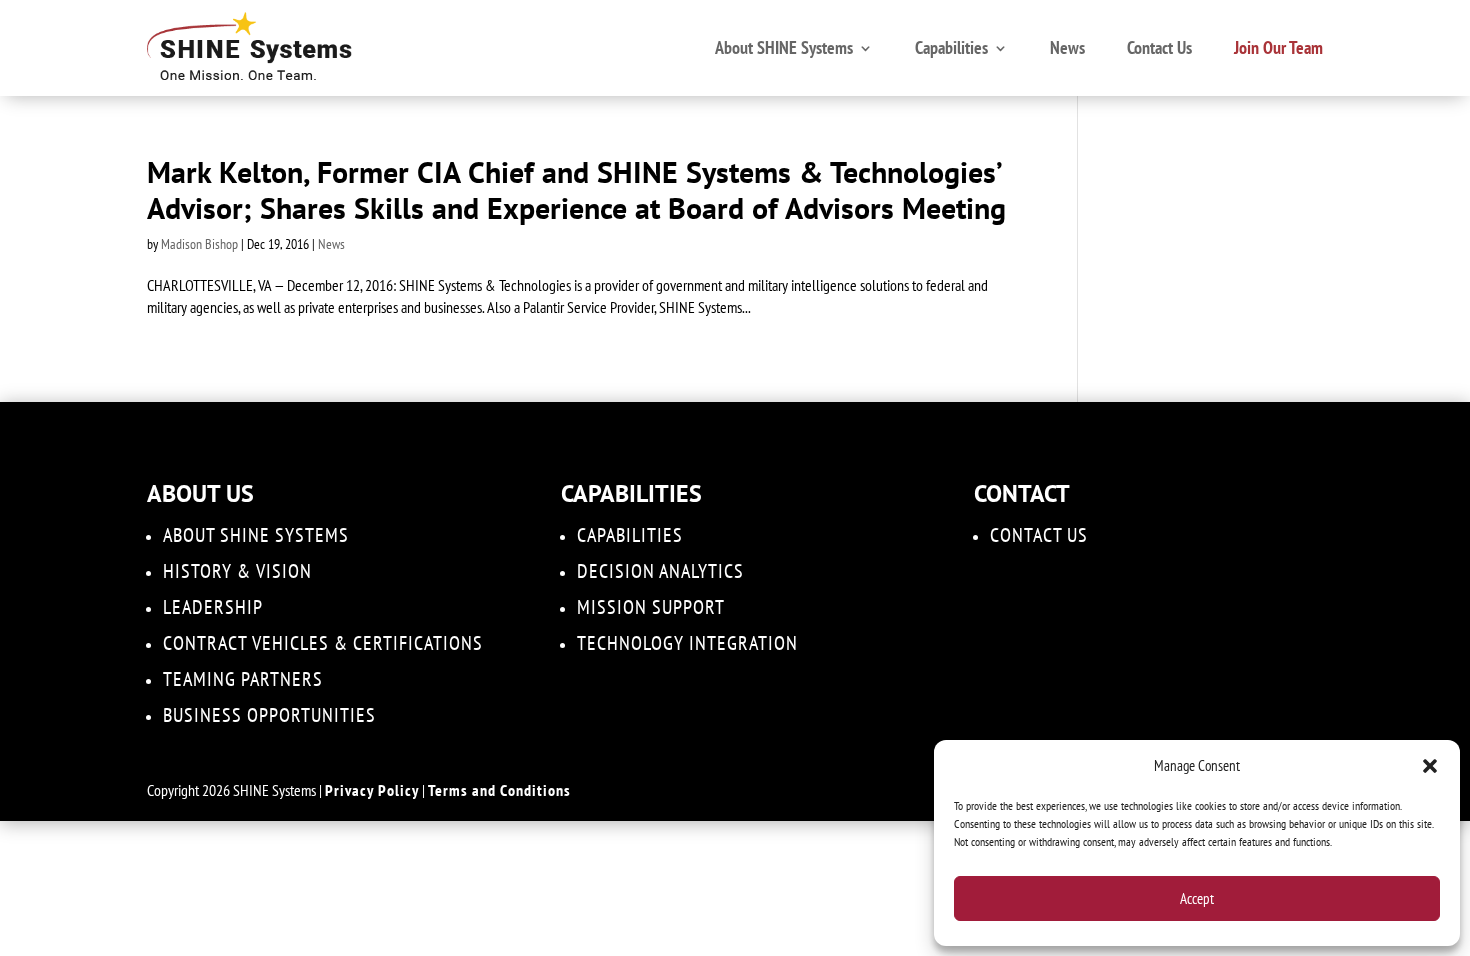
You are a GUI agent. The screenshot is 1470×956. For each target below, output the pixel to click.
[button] (1430, 766)
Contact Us (1159, 47)
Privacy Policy (372, 790)
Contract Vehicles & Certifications (323, 643)
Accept (1197, 898)
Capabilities (951, 47)
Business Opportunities (269, 715)
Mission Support (651, 607)
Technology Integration (687, 643)
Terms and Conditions (499, 790)
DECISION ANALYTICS (660, 571)
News (1067, 47)
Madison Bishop (199, 244)
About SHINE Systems (784, 47)
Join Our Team (1278, 47)
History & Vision (237, 571)
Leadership (213, 607)
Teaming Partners (243, 679)
